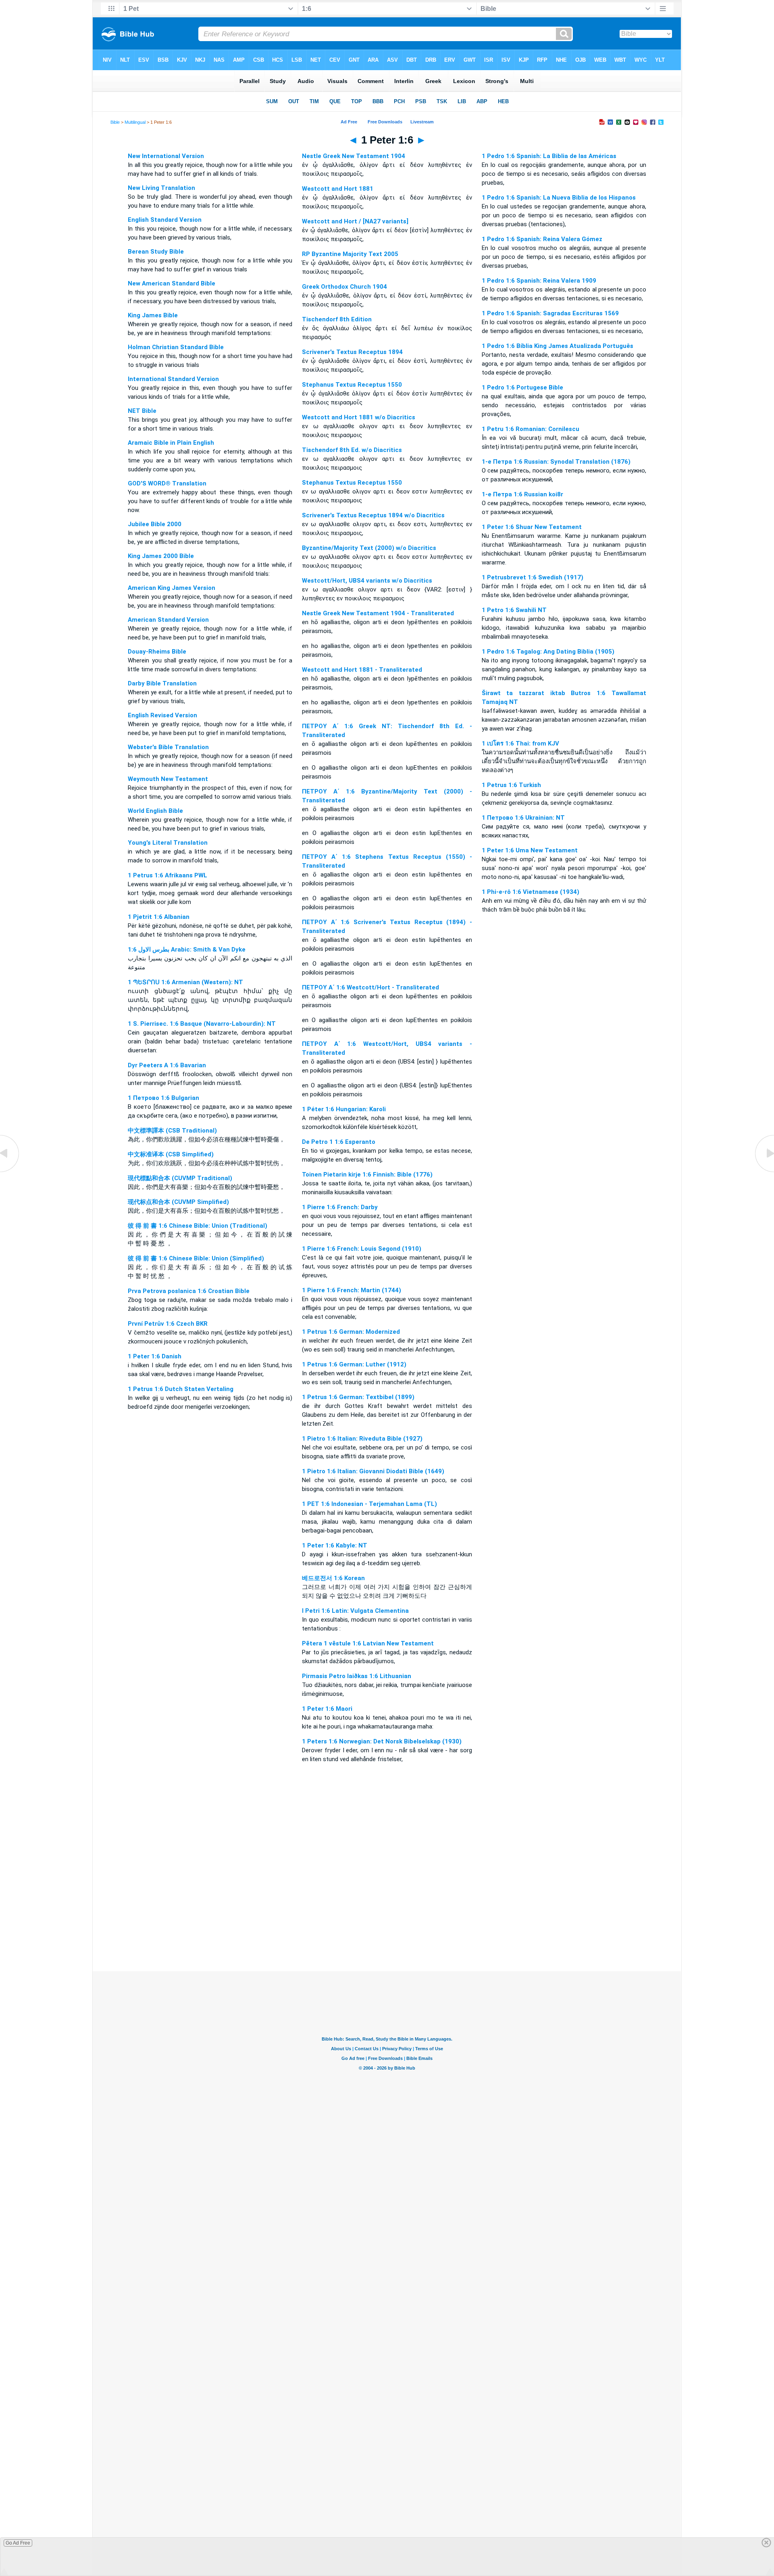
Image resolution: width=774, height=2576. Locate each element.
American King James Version (172, 588)
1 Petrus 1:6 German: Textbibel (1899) (358, 1397)
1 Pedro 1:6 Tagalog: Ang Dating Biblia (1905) (548, 652)
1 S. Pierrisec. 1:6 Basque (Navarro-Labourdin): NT (202, 1024)
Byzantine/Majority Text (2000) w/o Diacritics (369, 548)
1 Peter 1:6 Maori (327, 1709)
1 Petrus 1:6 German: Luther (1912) (354, 1364)
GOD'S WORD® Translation (167, 483)
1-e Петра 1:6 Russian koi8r (522, 494)
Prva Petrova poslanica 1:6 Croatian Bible (189, 1291)
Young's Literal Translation (168, 843)
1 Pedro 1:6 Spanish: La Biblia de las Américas (549, 156)
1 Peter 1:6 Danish (155, 1356)
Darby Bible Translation (162, 683)
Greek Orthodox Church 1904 (344, 287)
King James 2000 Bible (161, 556)
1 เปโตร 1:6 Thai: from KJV (520, 743)
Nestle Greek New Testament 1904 (354, 156)
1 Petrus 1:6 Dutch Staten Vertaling (181, 1389)
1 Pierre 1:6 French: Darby (340, 1207)
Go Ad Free (18, 2543)
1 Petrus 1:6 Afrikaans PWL (167, 875)
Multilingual (135, 122)
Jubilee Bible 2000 (155, 524)
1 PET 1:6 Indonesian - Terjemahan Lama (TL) (369, 1504)
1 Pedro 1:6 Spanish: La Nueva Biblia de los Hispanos (559, 198)
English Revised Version (162, 715)
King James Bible (153, 315)
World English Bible (155, 811)
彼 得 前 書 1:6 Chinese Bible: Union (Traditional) (198, 1226)
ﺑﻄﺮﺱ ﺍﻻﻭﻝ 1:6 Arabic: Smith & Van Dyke (187, 950)
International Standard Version (173, 379)
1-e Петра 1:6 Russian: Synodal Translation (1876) (556, 462)
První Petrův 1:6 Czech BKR (168, 1324)
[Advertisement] (387, 1922)
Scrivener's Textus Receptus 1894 (352, 352)
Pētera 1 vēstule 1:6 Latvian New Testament (368, 1643)
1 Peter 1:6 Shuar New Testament (532, 527)
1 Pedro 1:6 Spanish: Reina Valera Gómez (542, 239)
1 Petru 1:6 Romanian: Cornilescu (531, 429)
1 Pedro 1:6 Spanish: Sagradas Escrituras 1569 (550, 313)
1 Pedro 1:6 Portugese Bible (522, 387)
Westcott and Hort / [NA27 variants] (355, 221)
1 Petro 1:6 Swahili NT (514, 610)
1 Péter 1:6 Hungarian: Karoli (344, 1109)
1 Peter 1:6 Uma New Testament (530, 850)
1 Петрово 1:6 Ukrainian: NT (523, 818)
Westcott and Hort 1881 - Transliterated (362, 670)
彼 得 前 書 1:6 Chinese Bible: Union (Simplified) (196, 1258)
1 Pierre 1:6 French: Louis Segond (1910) (362, 1249)
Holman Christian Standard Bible (176, 347)
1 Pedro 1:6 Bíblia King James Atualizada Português (558, 346)
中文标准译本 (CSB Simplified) (171, 1154)
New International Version (166, 156)
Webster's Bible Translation (168, 747)
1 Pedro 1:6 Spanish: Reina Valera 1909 (539, 281)
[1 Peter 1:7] (764, 1172)
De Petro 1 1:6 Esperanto (339, 1142)
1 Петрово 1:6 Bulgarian (163, 1098)
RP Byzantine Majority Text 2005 (350, 254)
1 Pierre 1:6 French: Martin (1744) (352, 1290)
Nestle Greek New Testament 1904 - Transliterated (378, 613)
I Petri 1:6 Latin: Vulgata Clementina (355, 1611)
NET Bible (142, 411)
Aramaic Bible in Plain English (171, 443)
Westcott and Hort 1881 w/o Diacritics (359, 417)
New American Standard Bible (172, 283)
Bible (115, 122)
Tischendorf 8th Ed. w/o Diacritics (352, 450)
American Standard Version (168, 620)
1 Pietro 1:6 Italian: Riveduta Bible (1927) (362, 1439)
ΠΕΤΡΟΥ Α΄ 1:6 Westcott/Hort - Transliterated (370, 987)
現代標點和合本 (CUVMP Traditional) (180, 1178)
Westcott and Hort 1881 (338, 189)
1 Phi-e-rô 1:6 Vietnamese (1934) (531, 892)
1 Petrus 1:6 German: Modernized (351, 1332)
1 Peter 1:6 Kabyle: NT (335, 1545)
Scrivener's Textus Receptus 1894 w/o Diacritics (373, 515)
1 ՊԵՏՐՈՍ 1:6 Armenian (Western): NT (185, 982)
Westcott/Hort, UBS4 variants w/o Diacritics (367, 581)
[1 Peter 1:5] (10, 1172)
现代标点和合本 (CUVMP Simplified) (178, 1202)
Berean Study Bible (156, 252)
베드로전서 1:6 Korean (333, 1578)
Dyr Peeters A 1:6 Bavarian (167, 1065)
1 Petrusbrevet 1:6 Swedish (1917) (533, 577)
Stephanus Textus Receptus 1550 (352, 385)
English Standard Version (165, 220)
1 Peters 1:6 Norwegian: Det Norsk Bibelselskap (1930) (382, 1741)
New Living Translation (161, 188)
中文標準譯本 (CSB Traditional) (172, 1131)
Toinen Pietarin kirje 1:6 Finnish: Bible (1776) (367, 1175)
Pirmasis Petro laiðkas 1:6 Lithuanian (357, 1676)
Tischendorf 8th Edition (337, 319)
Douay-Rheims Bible (157, 652)
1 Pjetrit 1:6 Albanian (159, 917)
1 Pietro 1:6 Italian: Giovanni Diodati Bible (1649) (373, 1471)
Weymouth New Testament (168, 779)
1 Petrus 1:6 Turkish (511, 785)
